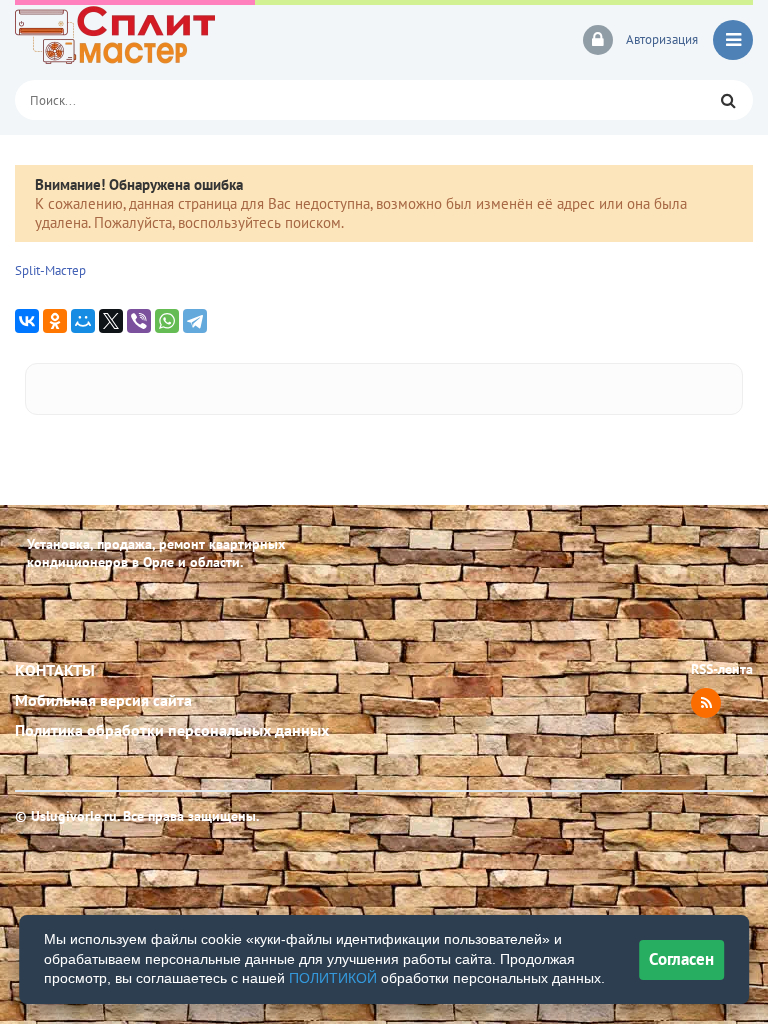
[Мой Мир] (83, 321)
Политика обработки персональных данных (172, 730)
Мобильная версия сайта (103, 700)
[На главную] (155, 40)
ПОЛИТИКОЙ (333, 978)
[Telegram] (195, 321)
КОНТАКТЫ (55, 670)
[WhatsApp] (167, 321)
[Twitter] (111, 321)
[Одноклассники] (55, 321)
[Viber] (139, 321)
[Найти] (728, 100)
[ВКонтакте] (27, 321)
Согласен (681, 959)
